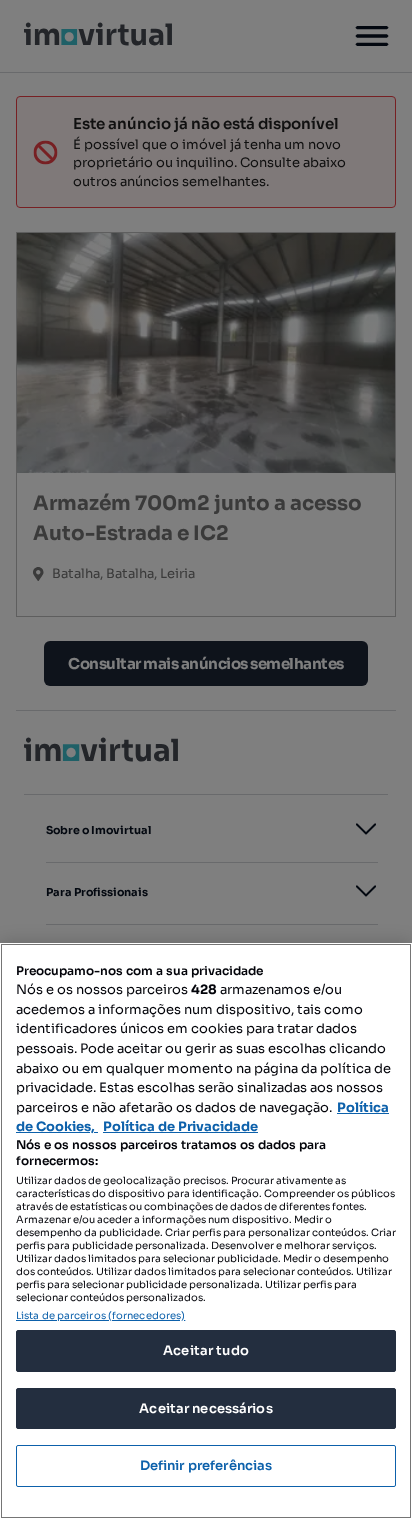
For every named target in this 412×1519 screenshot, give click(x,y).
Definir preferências (206, 1465)
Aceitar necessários (205, 1408)
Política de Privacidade (180, 1126)
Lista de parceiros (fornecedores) (100, 1315)
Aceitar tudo (206, 1350)
